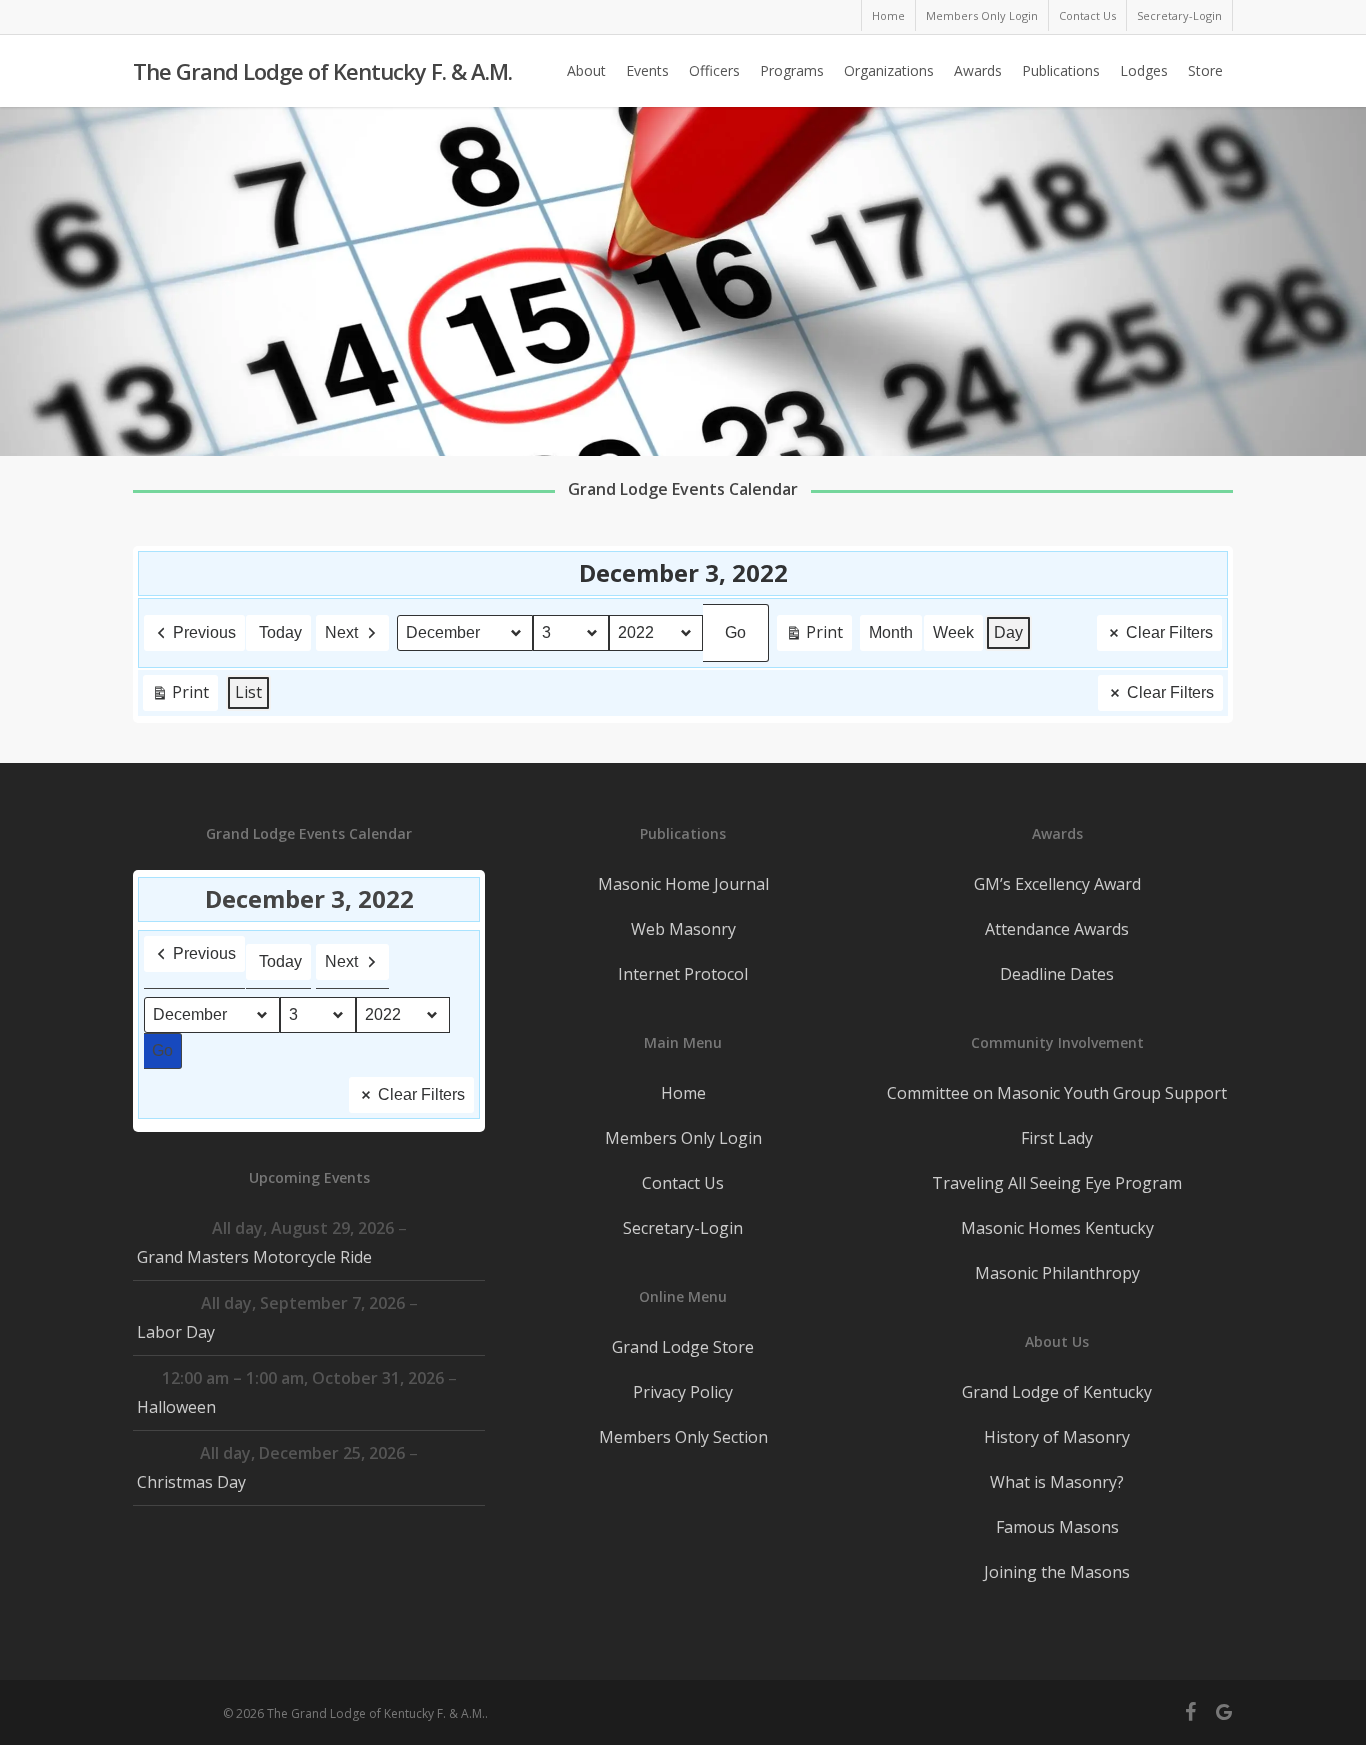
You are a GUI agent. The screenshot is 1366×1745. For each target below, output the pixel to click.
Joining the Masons (1057, 1572)
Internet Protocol (683, 974)
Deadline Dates (1057, 974)
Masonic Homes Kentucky (1057, 1228)
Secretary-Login (683, 1228)
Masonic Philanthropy (1057, 1273)
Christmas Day (191, 1482)
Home (683, 1093)
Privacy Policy (683, 1392)
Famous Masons (1057, 1527)
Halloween (176, 1407)
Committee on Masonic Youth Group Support (1057, 1093)
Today (280, 632)
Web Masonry (683, 929)
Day (1008, 632)
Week (953, 632)
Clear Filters (1169, 632)
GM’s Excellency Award (1057, 884)
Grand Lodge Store (683, 1347)
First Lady (1057, 1138)
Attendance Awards (1057, 929)
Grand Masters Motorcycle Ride (254, 1257)
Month (891, 632)
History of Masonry (1057, 1437)
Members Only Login (683, 1138)
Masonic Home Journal (683, 884)
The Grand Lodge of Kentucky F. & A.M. (322, 71)
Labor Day (176, 1332)
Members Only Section (683, 1437)
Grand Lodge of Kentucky (1057, 1392)
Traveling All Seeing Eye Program (1057, 1183)
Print (814, 636)
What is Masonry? (1057, 1482)
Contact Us (683, 1183)
